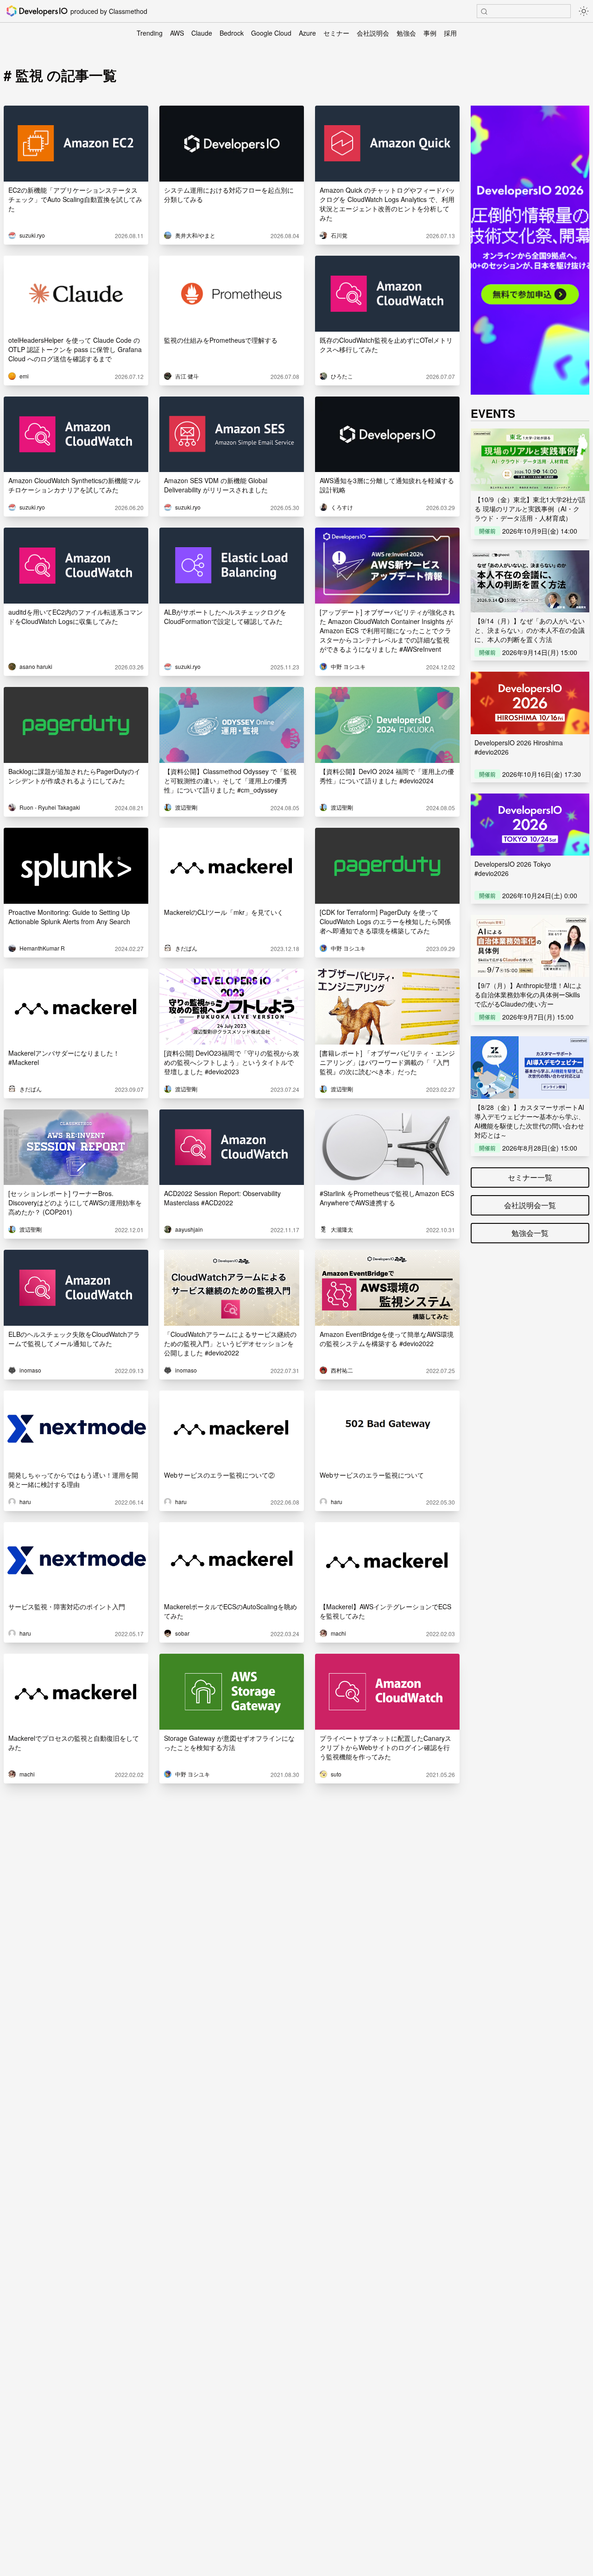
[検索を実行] (484, 12)
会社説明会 (373, 33)
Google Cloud (271, 33)
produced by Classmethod (109, 11)
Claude (202, 33)
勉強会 (406, 33)
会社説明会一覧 (530, 1205)
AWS (177, 33)
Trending (150, 33)
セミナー (336, 33)
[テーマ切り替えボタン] (584, 11)
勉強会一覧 (530, 1233)
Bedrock (232, 33)
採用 (450, 33)
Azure (307, 33)
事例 (430, 33)
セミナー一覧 (530, 1177)
